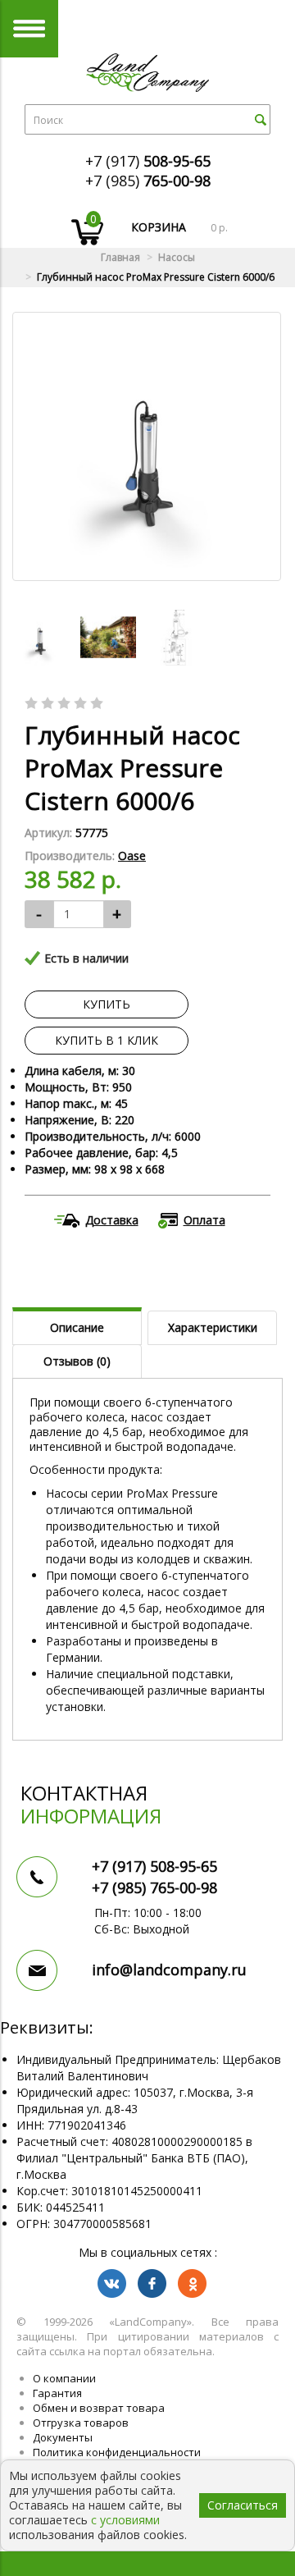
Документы (63, 2437)
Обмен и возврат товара (99, 2408)
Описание (77, 1327)
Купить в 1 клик (107, 1040)
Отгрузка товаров (81, 2423)
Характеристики (213, 1327)
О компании (64, 2378)
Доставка (112, 1220)
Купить (107, 1004)
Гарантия (57, 2393)
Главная (120, 257)
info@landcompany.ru (169, 1970)
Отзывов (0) (77, 1361)
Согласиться (243, 2505)
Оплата (204, 1220)
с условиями (125, 2520)
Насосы (177, 257)
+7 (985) (148, 181)
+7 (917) (148, 161)
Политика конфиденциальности (117, 2452)
